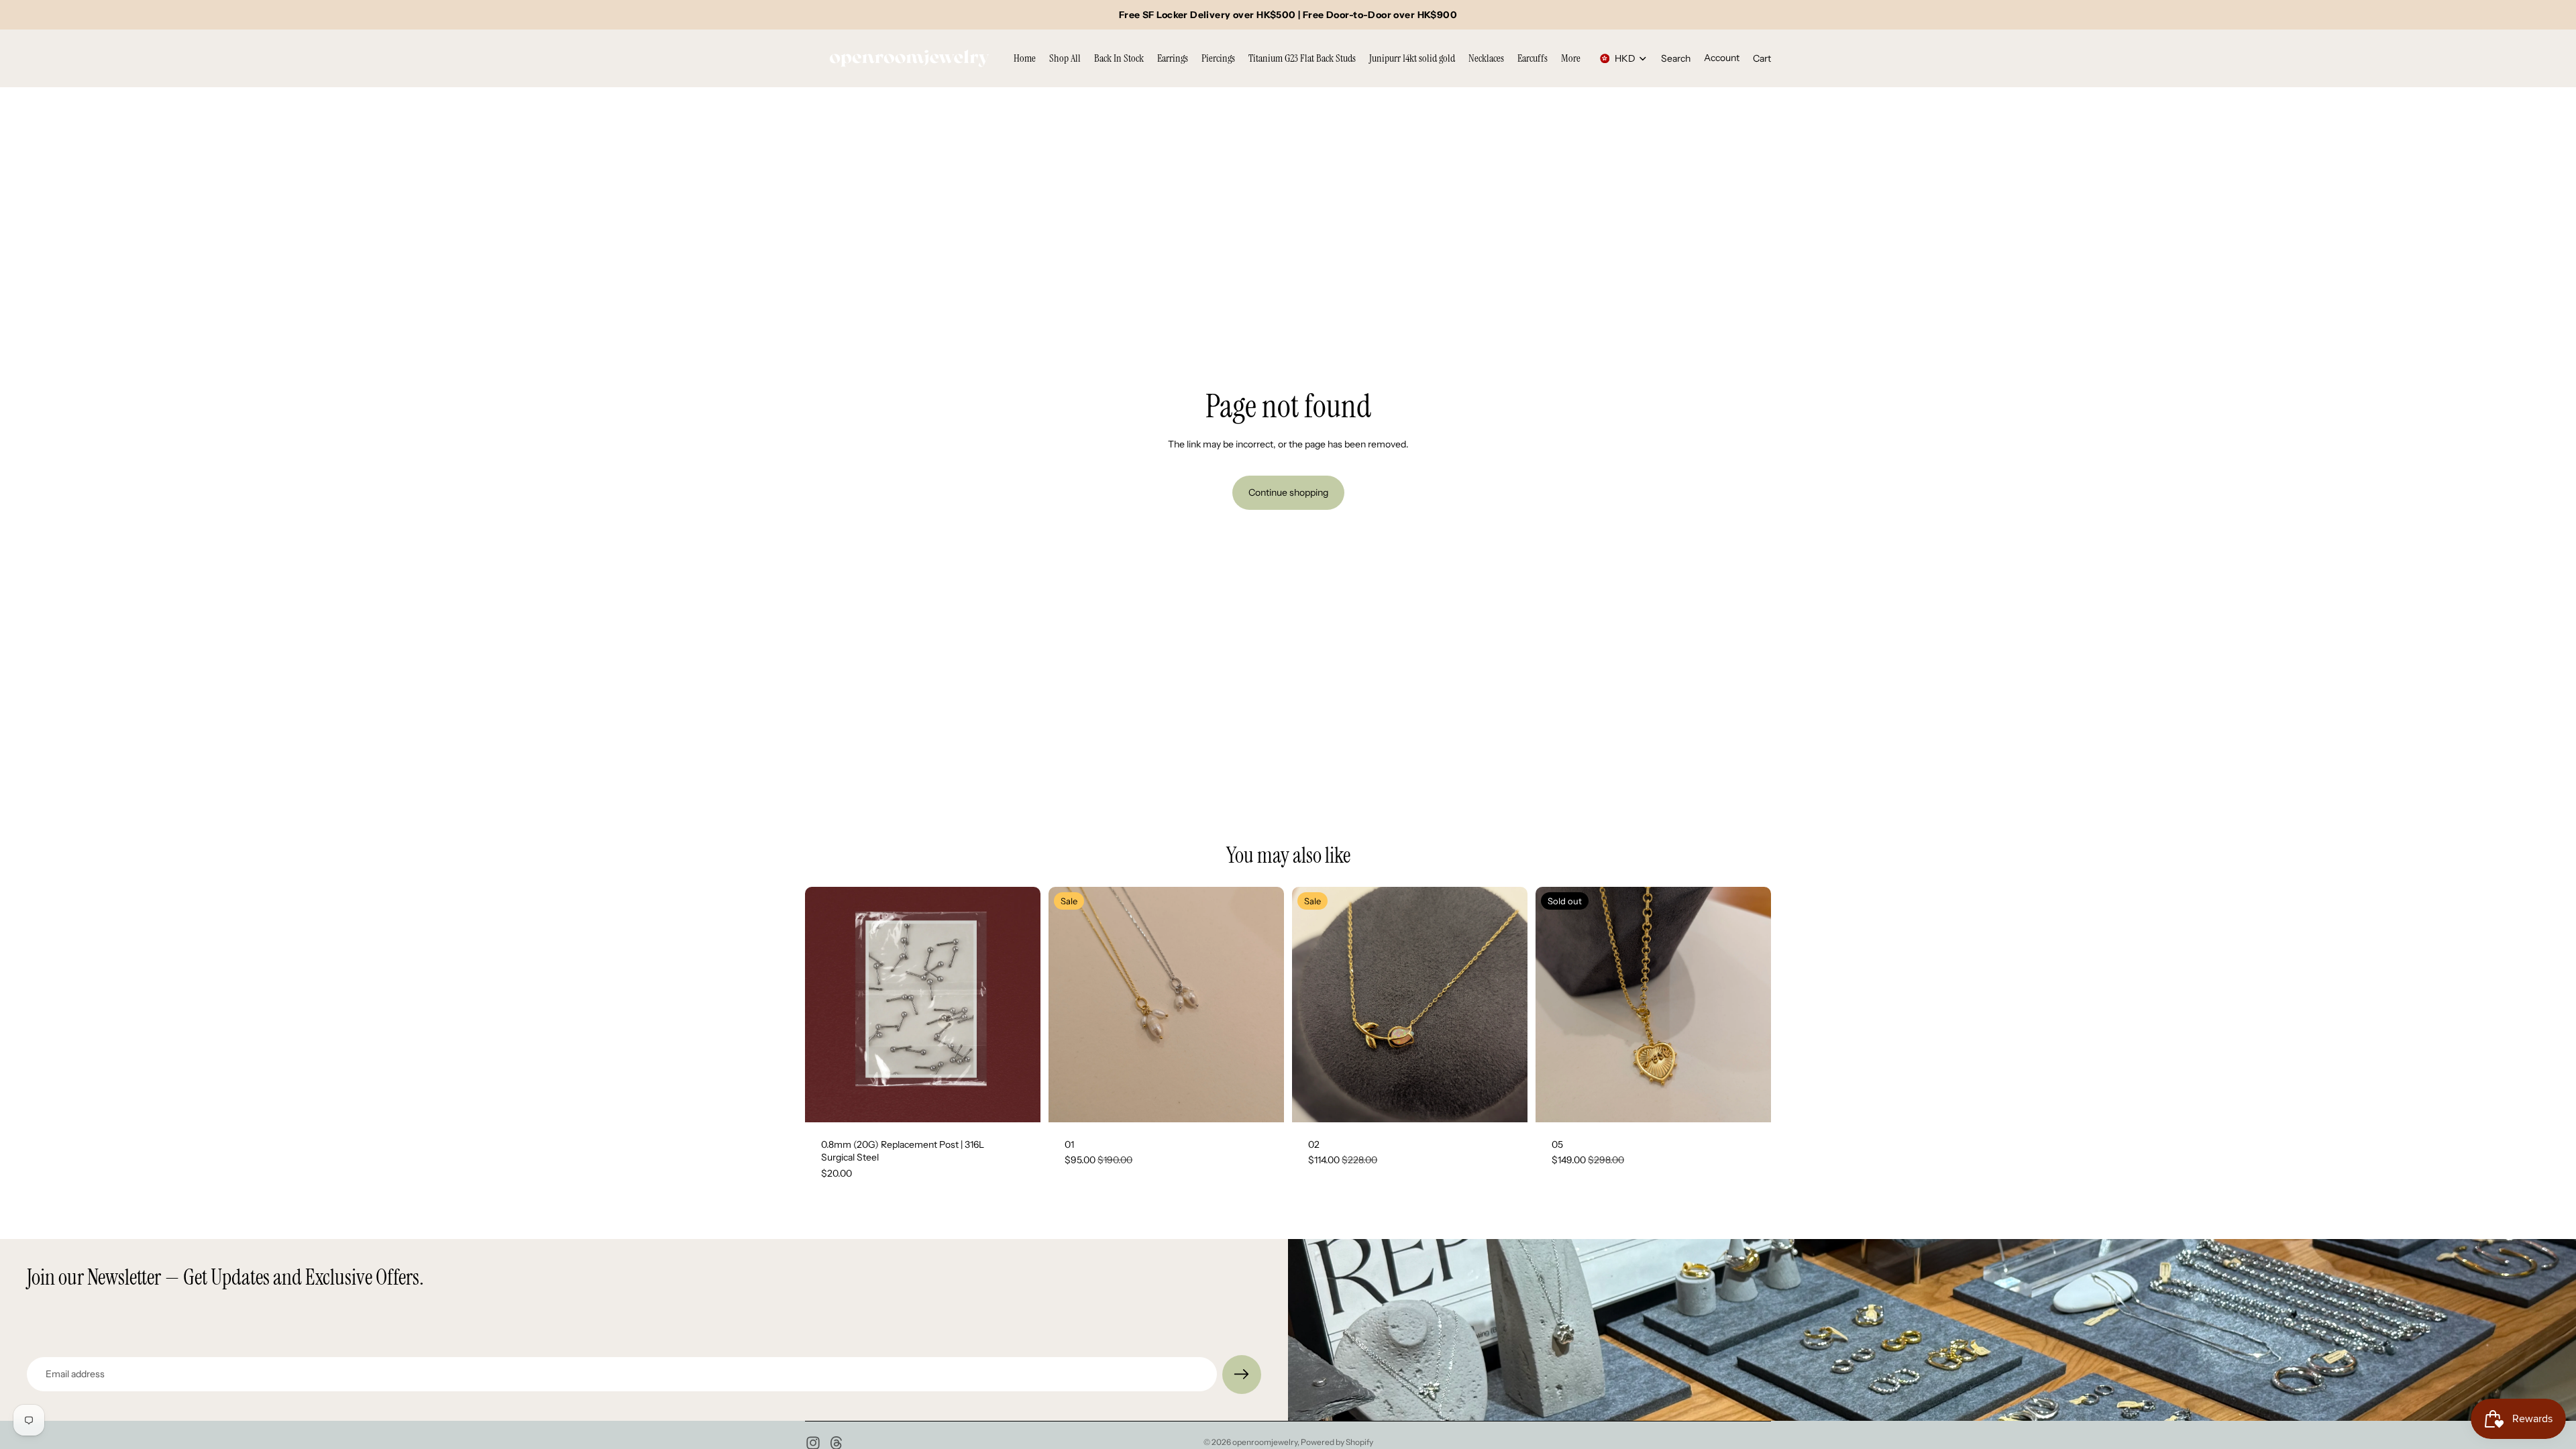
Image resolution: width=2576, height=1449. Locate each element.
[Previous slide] (825, 1004)
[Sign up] (1242, 1375)
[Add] (1020, 1102)
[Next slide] (1020, 1004)
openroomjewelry (1265, 1442)
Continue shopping (1288, 492)
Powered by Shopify (1337, 1442)
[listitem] (1571, 58)
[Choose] (1263, 1102)
